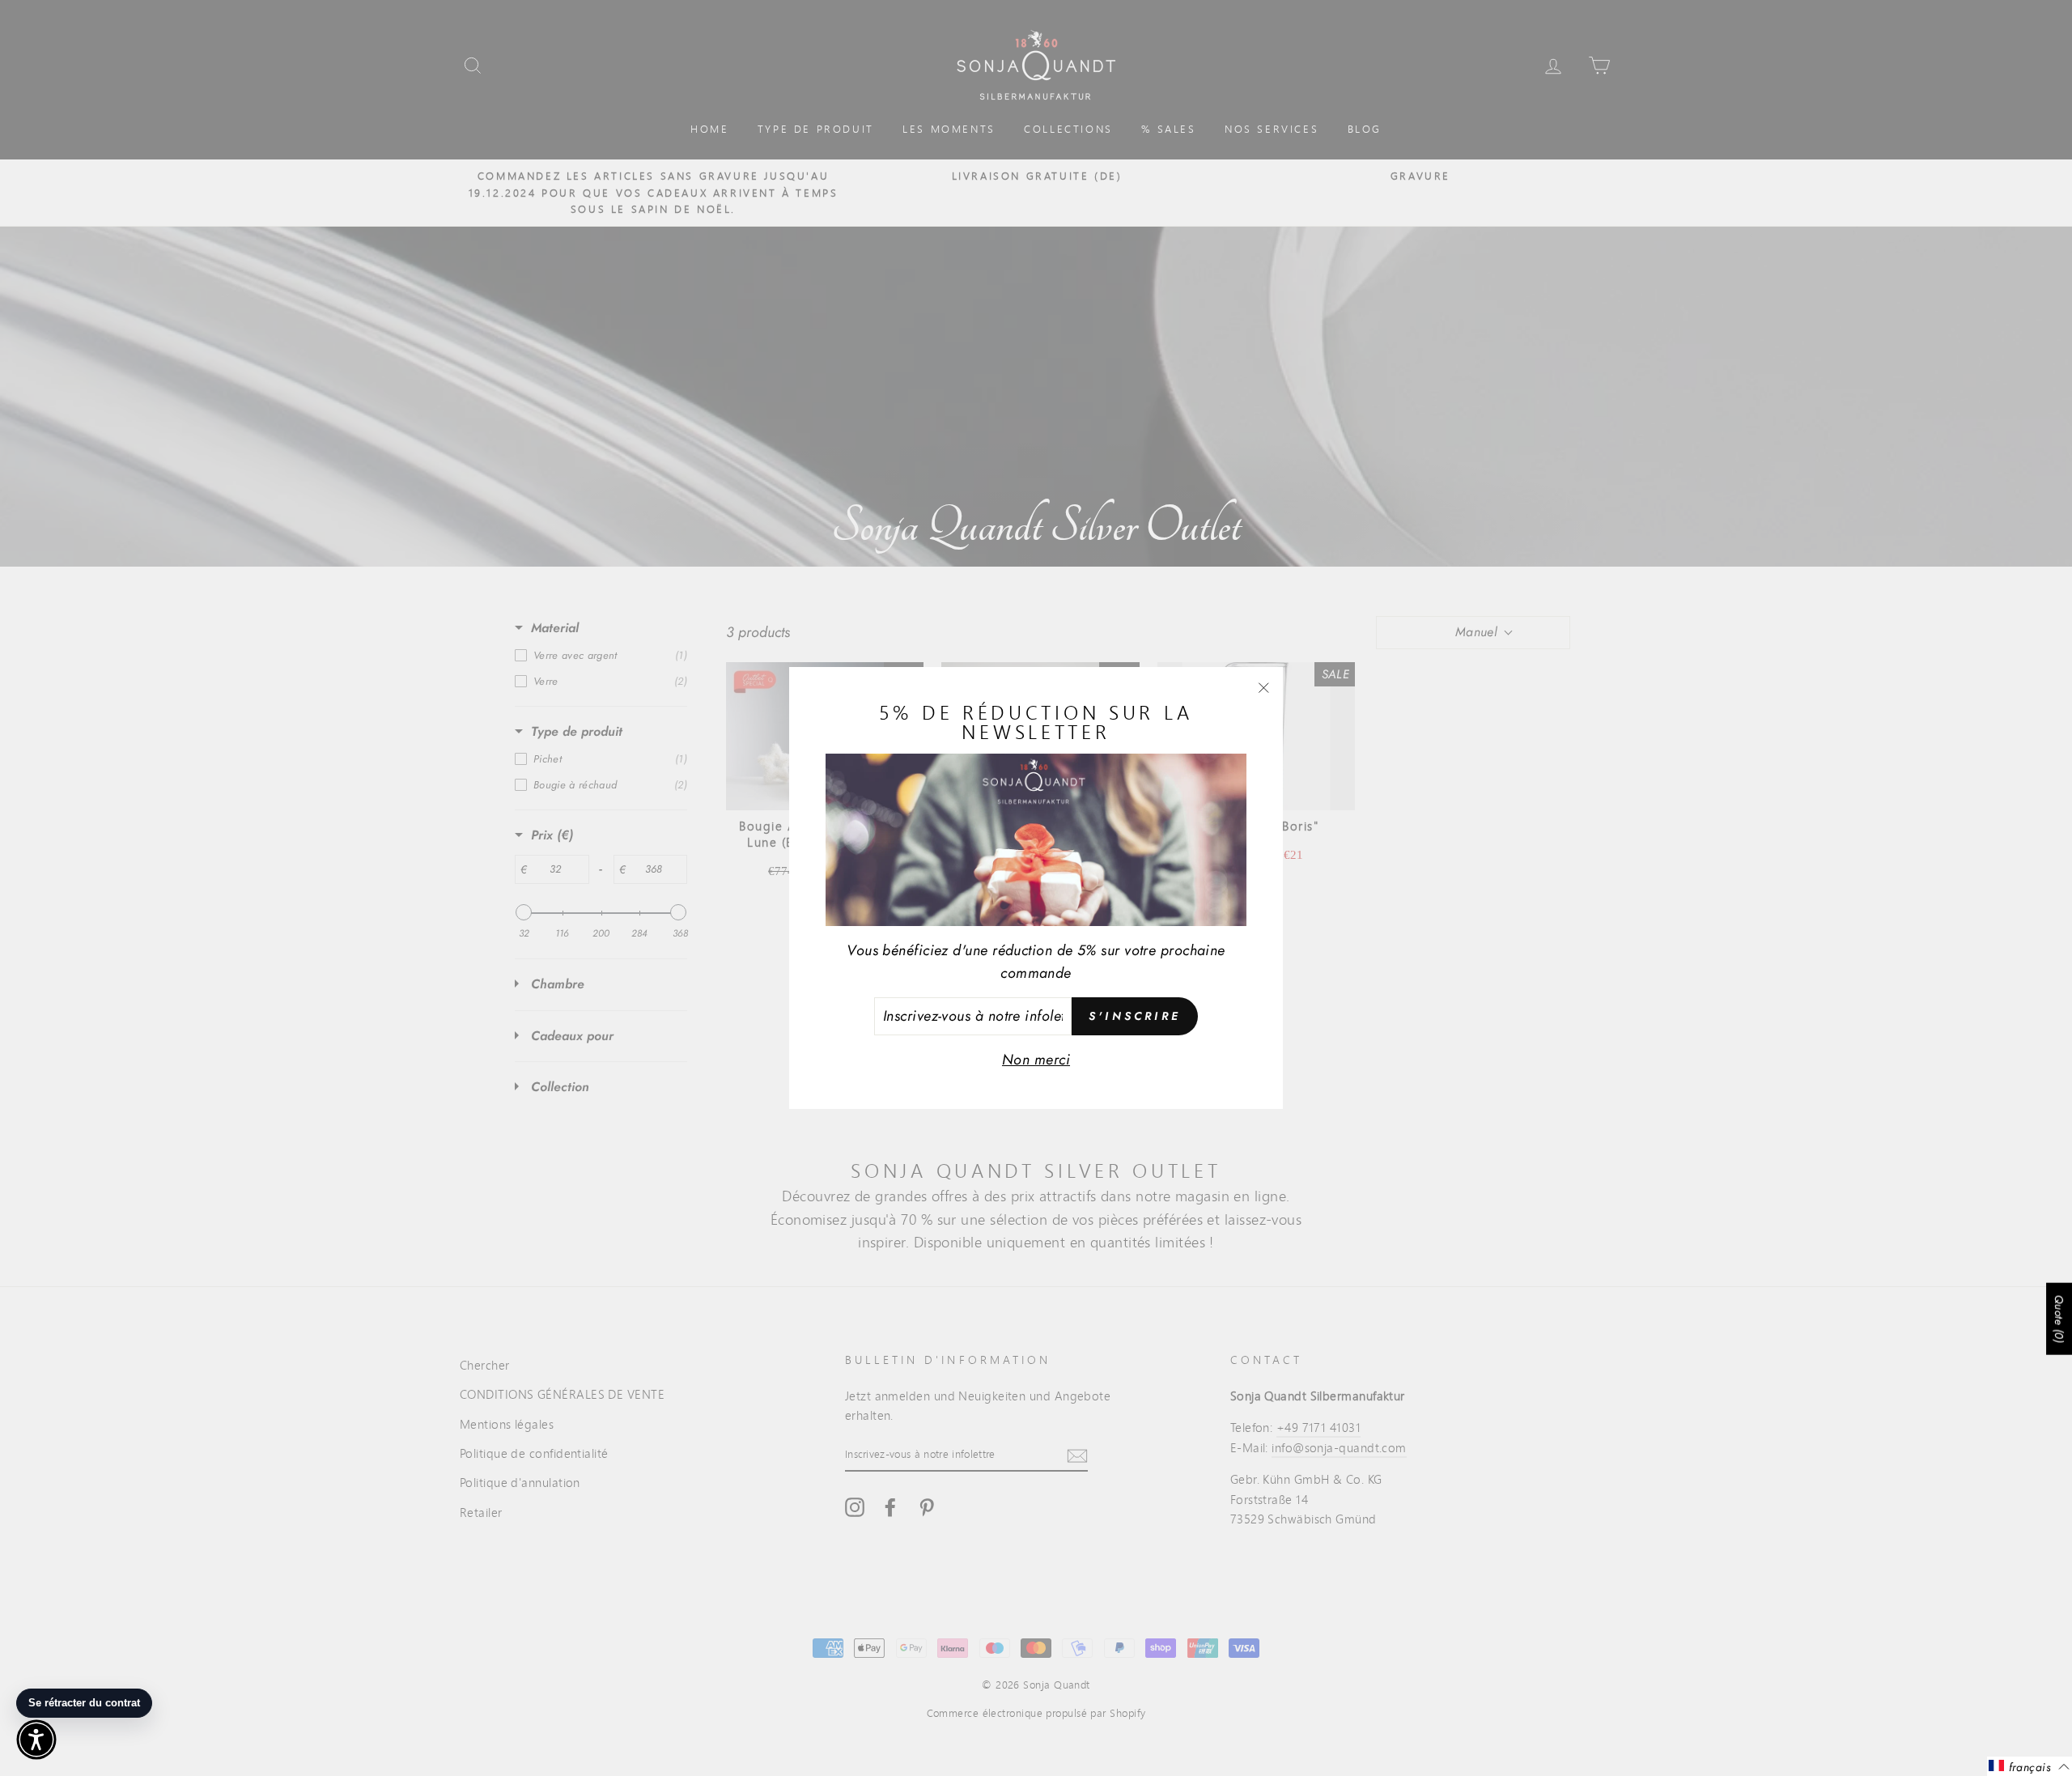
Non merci (1036, 1060)
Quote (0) (2059, 1319)
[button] (36, 1740)
